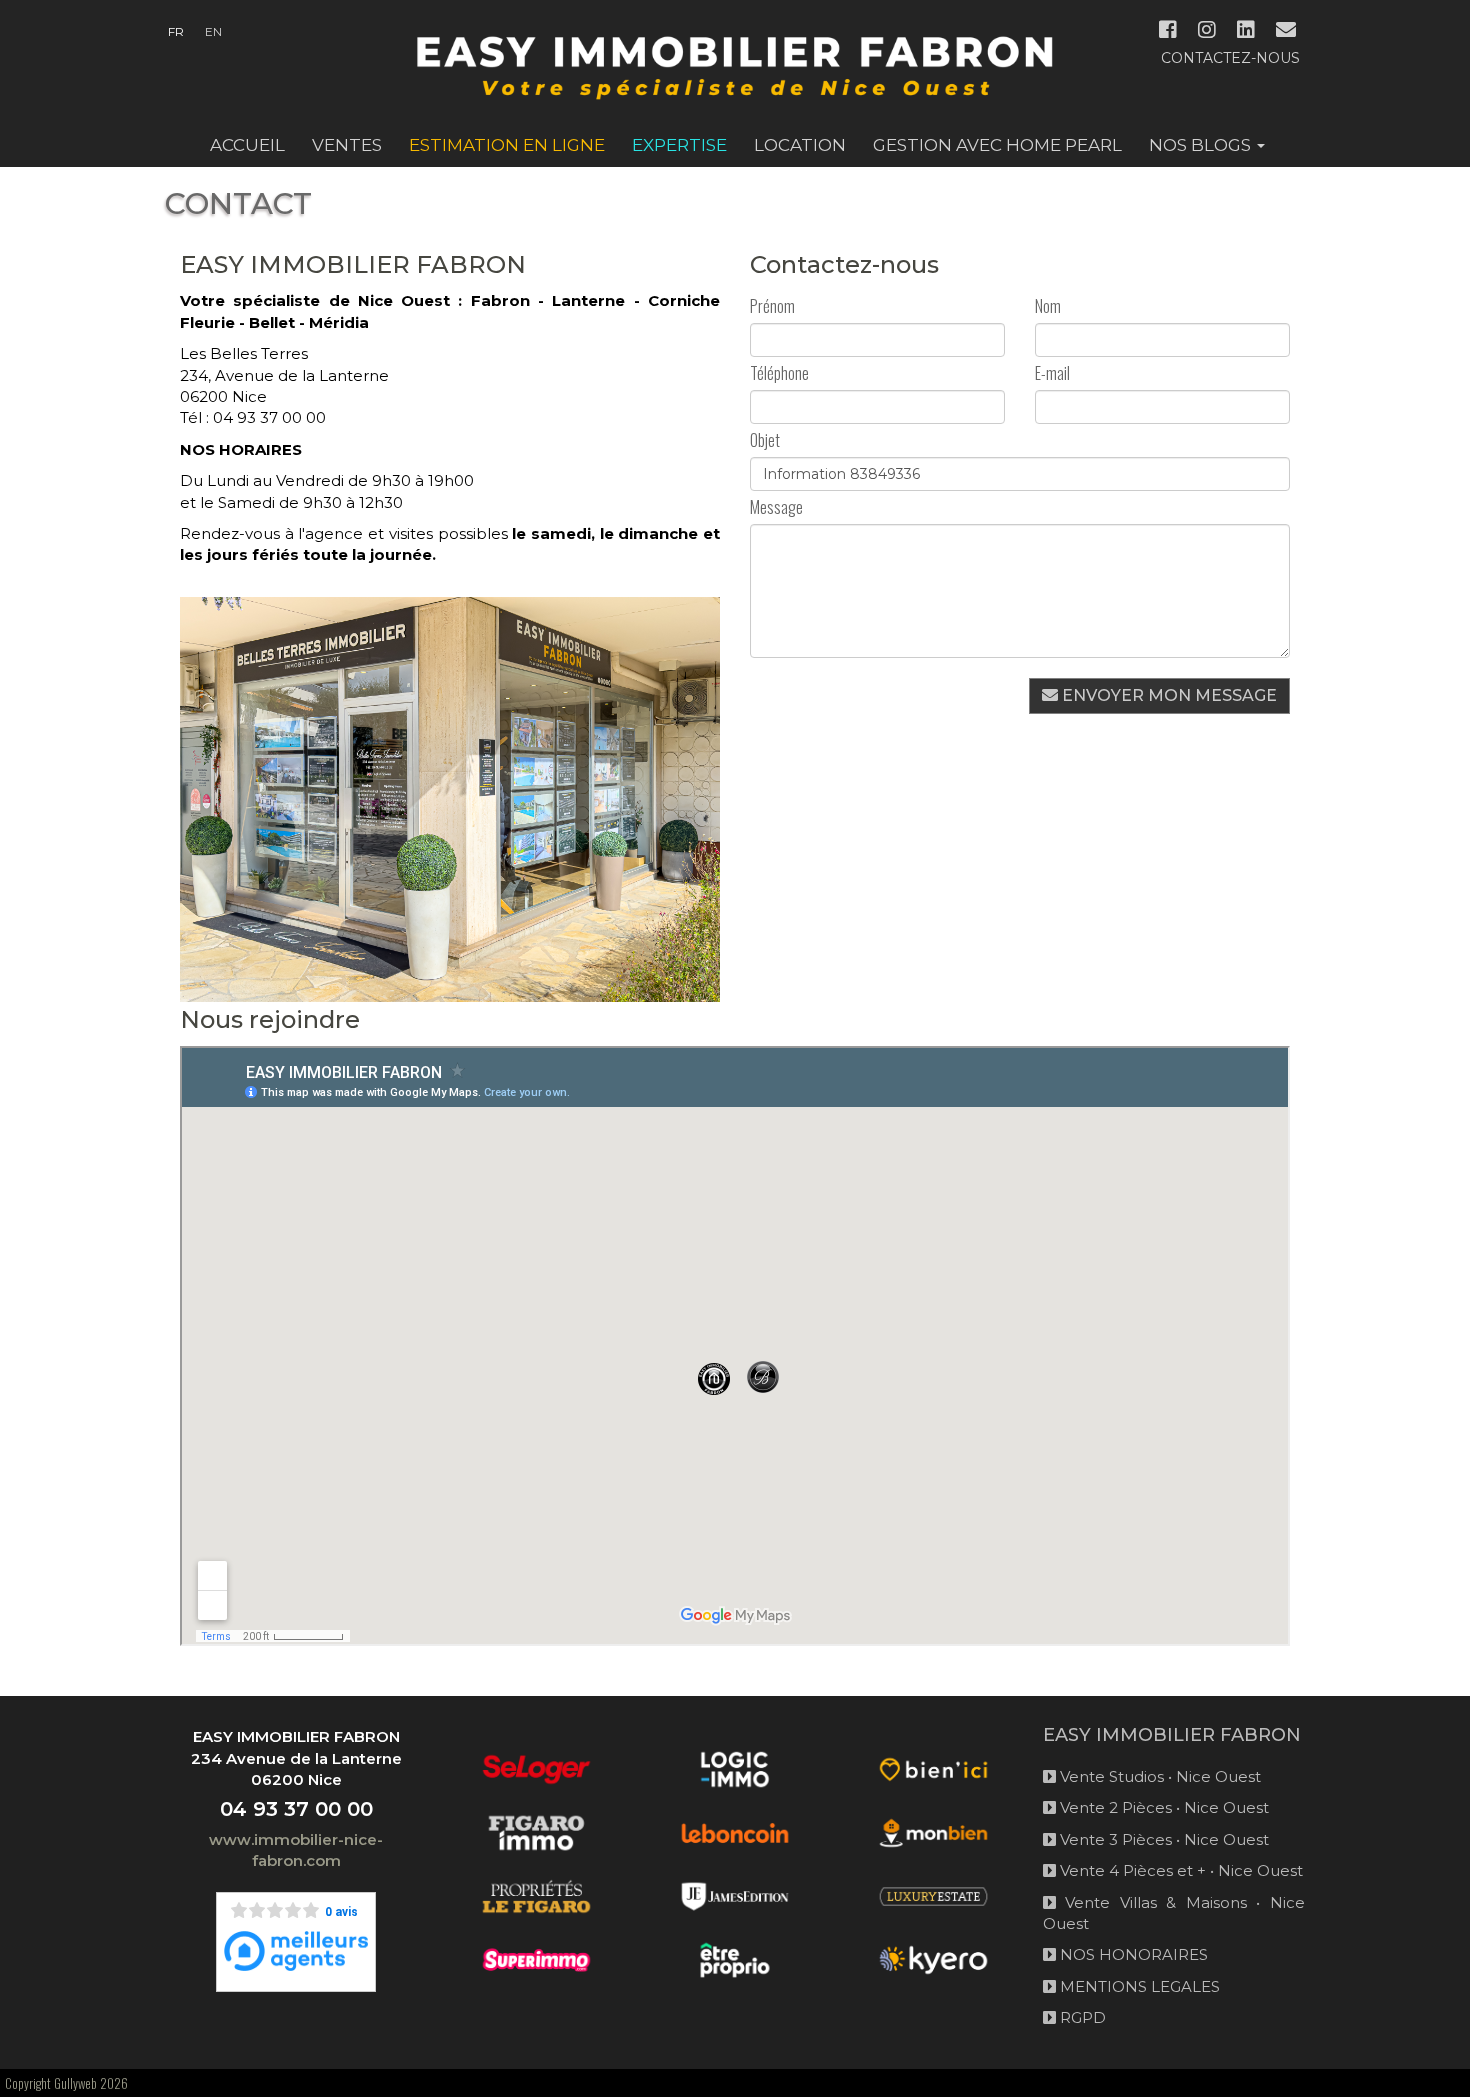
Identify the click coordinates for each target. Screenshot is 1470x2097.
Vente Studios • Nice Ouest (1158, 1776)
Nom (1048, 306)
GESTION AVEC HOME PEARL (997, 145)
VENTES (347, 145)
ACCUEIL (247, 145)
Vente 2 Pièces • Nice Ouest (1162, 1807)
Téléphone (779, 373)
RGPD (1081, 2017)
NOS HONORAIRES (1132, 1954)
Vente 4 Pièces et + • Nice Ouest (1179, 1870)
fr (176, 31)
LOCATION (800, 145)
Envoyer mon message (1167, 695)
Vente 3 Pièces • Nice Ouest (1162, 1839)
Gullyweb (75, 2083)
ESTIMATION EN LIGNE (507, 145)
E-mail (1052, 373)
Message (776, 507)
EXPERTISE (679, 145)
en (213, 31)
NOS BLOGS (1202, 145)
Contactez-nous (1230, 58)
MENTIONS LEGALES (1138, 1986)
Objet (765, 440)
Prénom (772, 306)
